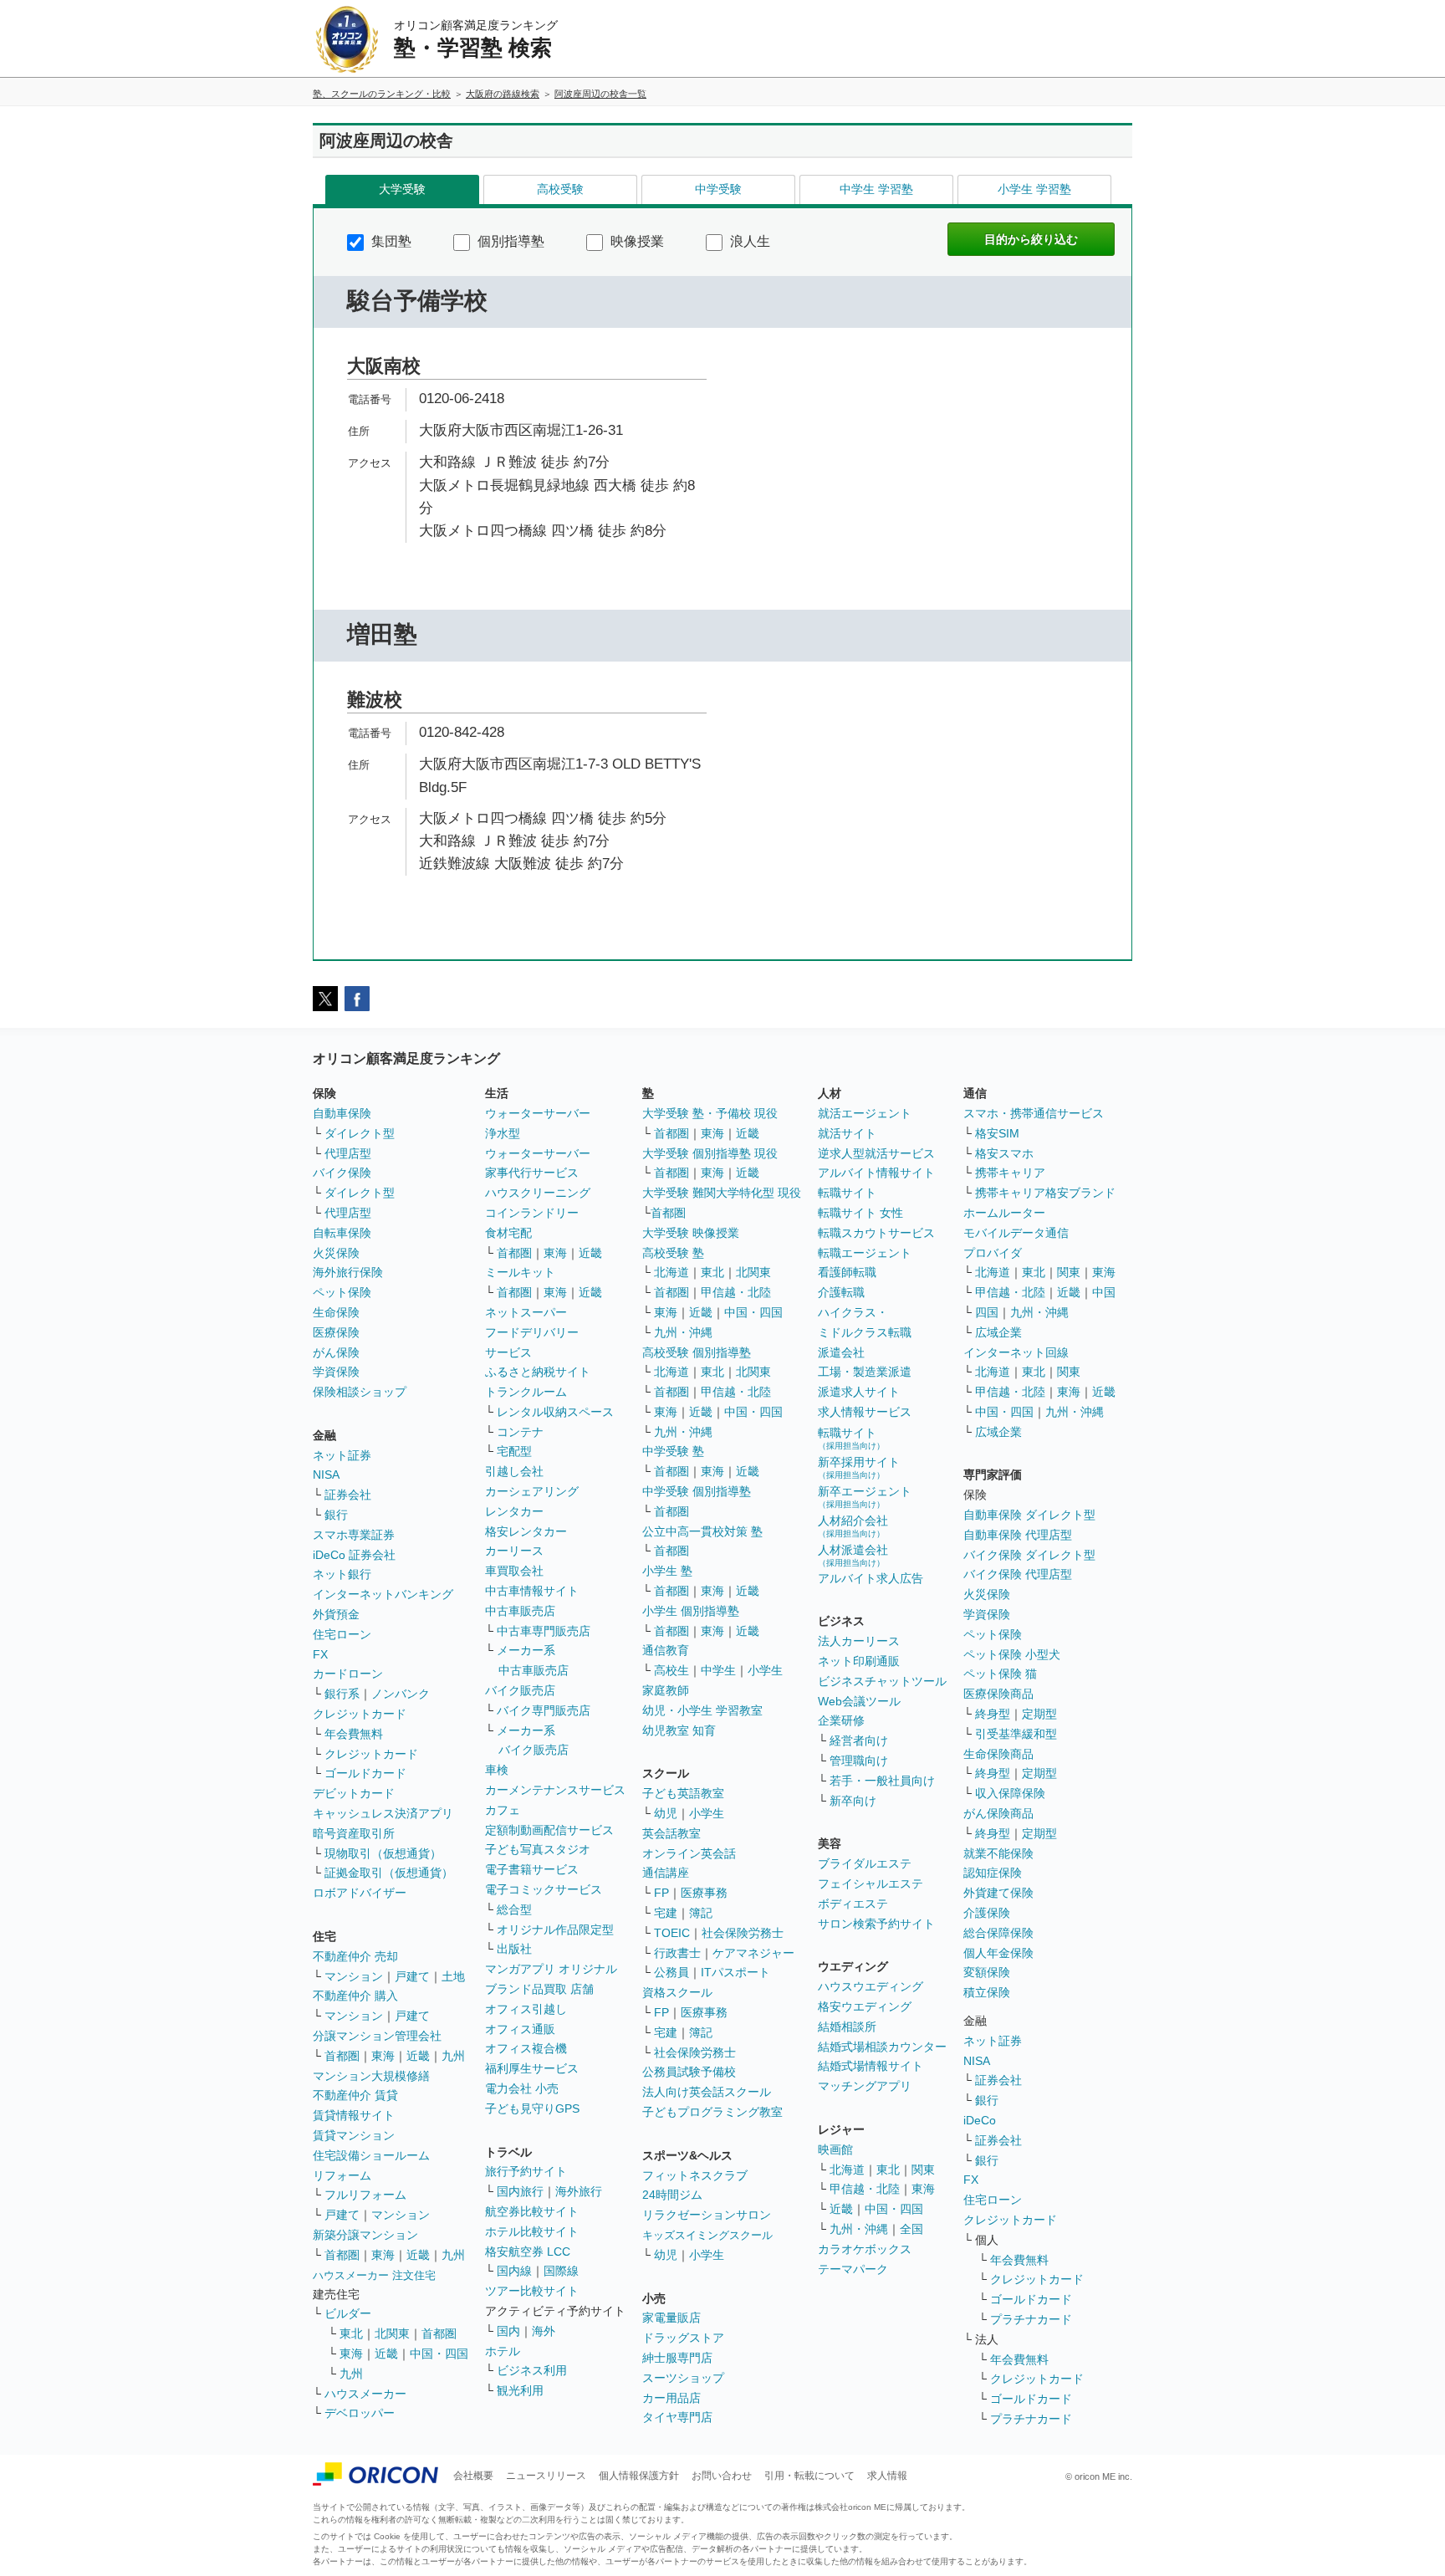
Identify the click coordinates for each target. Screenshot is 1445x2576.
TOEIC (672, 1933)
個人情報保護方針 (639, 2476)
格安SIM (997, 1133)
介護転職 (841, 1292)
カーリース (514, 1551)
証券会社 (348, 1495)
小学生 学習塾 (1034, 189)
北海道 (671, 1272)
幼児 (666, 1813)
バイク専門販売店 (544, 1710)
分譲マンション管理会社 (377, 2036)
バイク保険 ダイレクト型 (1029, 1555)
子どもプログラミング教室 (712, 2112)
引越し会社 (514, 1471)
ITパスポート (735, 1972)
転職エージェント (865, 1253)
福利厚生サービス (532, 2068)
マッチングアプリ (865, 2086)
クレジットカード (360, 1714)
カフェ (503, 1810)
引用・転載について (809, 2476)
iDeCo (980, 2120)
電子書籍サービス (532, 1869)
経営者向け (859, 1740)
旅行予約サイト (526, 2171)
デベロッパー (360, 2413)
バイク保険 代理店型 (1018, 1574)
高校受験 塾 (673, 1253)
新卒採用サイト (859, 1467)
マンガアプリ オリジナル (551, 1969)
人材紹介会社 (853, 1526)
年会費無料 (354, 1734)
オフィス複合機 (526, 2048)
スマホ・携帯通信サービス (1034, 1113)
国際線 (561, 2271)
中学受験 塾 (673, 1451)
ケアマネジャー (753, 1953)
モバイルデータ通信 (1016, 1233)
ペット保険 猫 (1000, 1674)
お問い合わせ (722, 2476)
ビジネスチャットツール (882, 1681)
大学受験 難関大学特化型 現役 (722, 1193)
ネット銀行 (342, 1574)
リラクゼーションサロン (707, 2215)
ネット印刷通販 (859, 1661)
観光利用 (520, 2390)
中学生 (718, 1670)
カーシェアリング (532, 1491)
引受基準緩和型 (1016, 1734)
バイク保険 (342, 1173)
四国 (987, 1312)
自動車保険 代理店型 (1018, 1535)
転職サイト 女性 (860, 1213)
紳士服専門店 (677, 2358)
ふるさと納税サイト (538, 1372)
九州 (453, 2056)
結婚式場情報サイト (871, 2066)
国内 (508, 2331)
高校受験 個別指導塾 (697, 1352)
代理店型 (348, 1153)
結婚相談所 (847, 2027)
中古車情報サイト (532, 1591)
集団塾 (390, 241)
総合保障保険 (998, 1933)
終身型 (993, 1714)
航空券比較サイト (532, 2211)
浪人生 (748, 241)
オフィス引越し (526, 2009)
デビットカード (354, 1793)
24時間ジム (672, 2195)
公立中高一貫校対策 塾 (702, 1531)
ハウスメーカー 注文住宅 (374, 2275)
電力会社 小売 (522, 2088)
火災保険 (336, 1253)
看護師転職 (847, 1272)
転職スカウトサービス (876, 1233)
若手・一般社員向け (882, 1781)
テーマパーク (853, 2269)
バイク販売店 (520, 1690)
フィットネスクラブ (695, 2175)
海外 (544, 2331)
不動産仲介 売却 (355, 1956)
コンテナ (520, 1432)
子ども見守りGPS (532, 2108)
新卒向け (853, 1801)
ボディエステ (853, 1904)
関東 (923, 2170)
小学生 (765, 1670)
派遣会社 (841, 1352)
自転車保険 (342, 1233)
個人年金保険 (998, 1953)
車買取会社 (514, 1571)
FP (661, 1893)
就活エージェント (865, 1113)
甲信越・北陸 (736, 1292)
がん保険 (336, 1352)
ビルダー (348, 2313)
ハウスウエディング (871, 1986)
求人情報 (887, 2476)
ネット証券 (342, 1455)
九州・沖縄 (683, 1332)
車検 (497, 1770)
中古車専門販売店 (544, 1631)
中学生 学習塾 (876, 189)
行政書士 (677, 1953)
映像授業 (636, 241)
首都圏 (342, 2056)
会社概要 (473, 2476)
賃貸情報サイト (354, 2115)
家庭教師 (666, 1690)
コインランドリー (532, 1213)
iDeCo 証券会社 (354, 1555)
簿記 (701, 1913)
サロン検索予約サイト (876, 1924)
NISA (326, 1475)
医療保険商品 (998, 1694)
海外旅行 (579, 2191)
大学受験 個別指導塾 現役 (710, 1153)
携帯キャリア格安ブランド (1045, 1193)
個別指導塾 (509, 241)
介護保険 (987, 1913)
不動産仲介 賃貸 (355, 2095)
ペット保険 (342, 1292)
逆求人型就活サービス (876, 1153)
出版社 (514, 1949)
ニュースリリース (546, 2476)
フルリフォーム (365, 2195)
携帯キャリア (1010, 1173)
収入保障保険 (1010, 1793)
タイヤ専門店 (677, 2417)
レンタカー (514, 1511)
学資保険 (336, 1372)
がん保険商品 (998, 1813)
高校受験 (560, 189)
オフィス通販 (520, 2029)
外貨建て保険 (998, 1893)
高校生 (671, 1670)
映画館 (835, 2149)
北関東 (392, 2333)
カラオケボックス (865, 2249)
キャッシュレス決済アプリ (383, 1813)
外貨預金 (336, 1614)
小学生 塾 (667, 1571)
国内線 (514, 2271)
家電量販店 (671, 2318)
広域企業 (998, 1332)
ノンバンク (401, 1694)
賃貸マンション (354, 2135)
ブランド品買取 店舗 (539, 1989)
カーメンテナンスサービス (555, 1790)
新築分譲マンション (365, 2235)
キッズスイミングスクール (707, 2235)
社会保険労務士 (743, 1933)
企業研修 (841, 1720)
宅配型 (514, 1451)
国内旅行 (520, 2191)
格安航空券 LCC (528, 2251)
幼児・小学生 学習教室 (702, 1710)
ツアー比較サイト (532, 2291)
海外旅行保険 (348, 1272)
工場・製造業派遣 (865, 1372)
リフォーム (342, 2175)
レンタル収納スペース (555, 1412)
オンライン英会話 (689, 1853)
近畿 (418, 2056)
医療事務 (704, 1893)
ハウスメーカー (365, 2394)
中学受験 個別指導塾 (697, 1491)
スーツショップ (683, 2378)
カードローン (348, 1674)
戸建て (412, 1976)
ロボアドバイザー (360, 1893)
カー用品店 (671, 2398)
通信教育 (666, 1650)
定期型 (1039, 1714)
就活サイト (847, 1133)
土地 (453, 1976)
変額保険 (987, 1972)
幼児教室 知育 (679, 1730)
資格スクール (677, 1992)
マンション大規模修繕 (371, 2076)
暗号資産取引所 (354, 1833)
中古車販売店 (520, 1611)
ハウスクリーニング (538, 1193)
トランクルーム (526, 1392)
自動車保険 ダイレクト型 (1029, 1515)
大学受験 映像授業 (691, 1233)
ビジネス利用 (532, 2370)
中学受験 (718, 189)
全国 (911, 2229)
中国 (1104, 1292)
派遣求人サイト (859, 1392)
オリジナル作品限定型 (555, 1929)
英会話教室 (671, 1833)
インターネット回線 (1016, 1352)
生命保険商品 (998, 1754)
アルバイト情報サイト (876, 1173)
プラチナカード (1031, 2319)
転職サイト (847, 1193)
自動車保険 (342, 1113)
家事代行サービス (532, 1173)
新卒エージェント (865, 1497)
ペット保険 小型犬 (1012, 1654)
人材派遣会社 (853, 1555)
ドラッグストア (683, 2338)
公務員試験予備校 (689, 2072)
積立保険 (987, 1992)
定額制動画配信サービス (549, 1830)
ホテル (503, 2351)
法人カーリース (859, 1641)
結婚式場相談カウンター (882, 2047)
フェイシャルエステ (871, 1883)
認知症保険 (993, 1873)
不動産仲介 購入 (355, 1996)
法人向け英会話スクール (707, 2092)
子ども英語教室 (683, 1793)
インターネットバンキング (383, 1594)
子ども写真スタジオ (538, 1849)
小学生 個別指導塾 (691, 1611)
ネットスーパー (526, 1312)
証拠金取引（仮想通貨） (389, 1873)
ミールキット (520, 1272)
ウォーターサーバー (538, 1113)
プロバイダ (993, 1253)
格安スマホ (1004, 1153)
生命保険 (336, 1312)
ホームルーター (1004, 1213)
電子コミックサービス (544, 1889)
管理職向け (859, 1761)
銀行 (336, 1515)
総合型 (514, 1909)
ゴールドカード (365, 1773)
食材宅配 (508, 1233)
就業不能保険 (998, 1853)
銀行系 (342, 1694)
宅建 (666, 1913)
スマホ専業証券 (354, 1535)
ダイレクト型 (360, 1133)
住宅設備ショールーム (371, 2155)
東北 (351, 2333)
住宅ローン (342, 1634)
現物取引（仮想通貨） (383, 1853)
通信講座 (666, 1873)
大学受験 (402, 189)
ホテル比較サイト (532, 2231)
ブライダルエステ (865, 1863)
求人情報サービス (865, 1412)
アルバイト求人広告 (871, 1578)
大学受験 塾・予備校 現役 (710, 1113)
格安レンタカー (526, 1531)
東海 (383, 2056)
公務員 (671, 1972)
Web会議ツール (859, 1701)
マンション (354, 1976)
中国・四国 (439, 2354)
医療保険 (336, 1332)
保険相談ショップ (360, 1392)
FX (320, 1654)
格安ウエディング (865, 2006)
